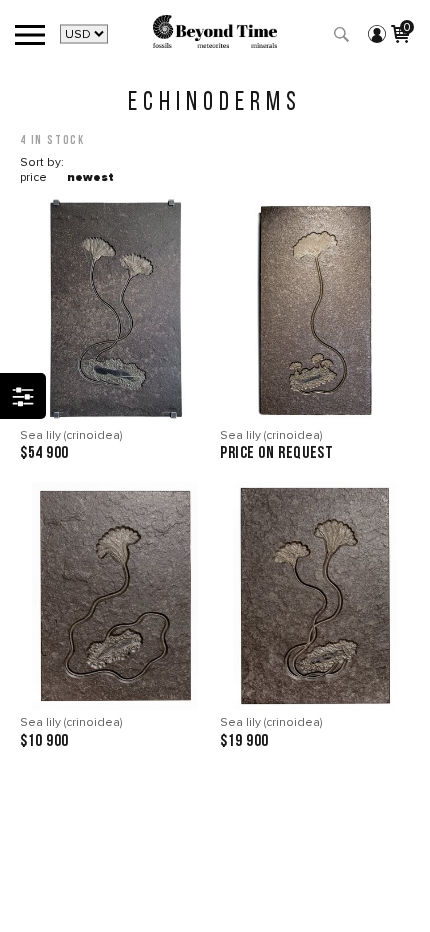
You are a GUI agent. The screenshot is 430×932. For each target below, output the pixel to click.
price (33, 177)
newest (90, 177)
